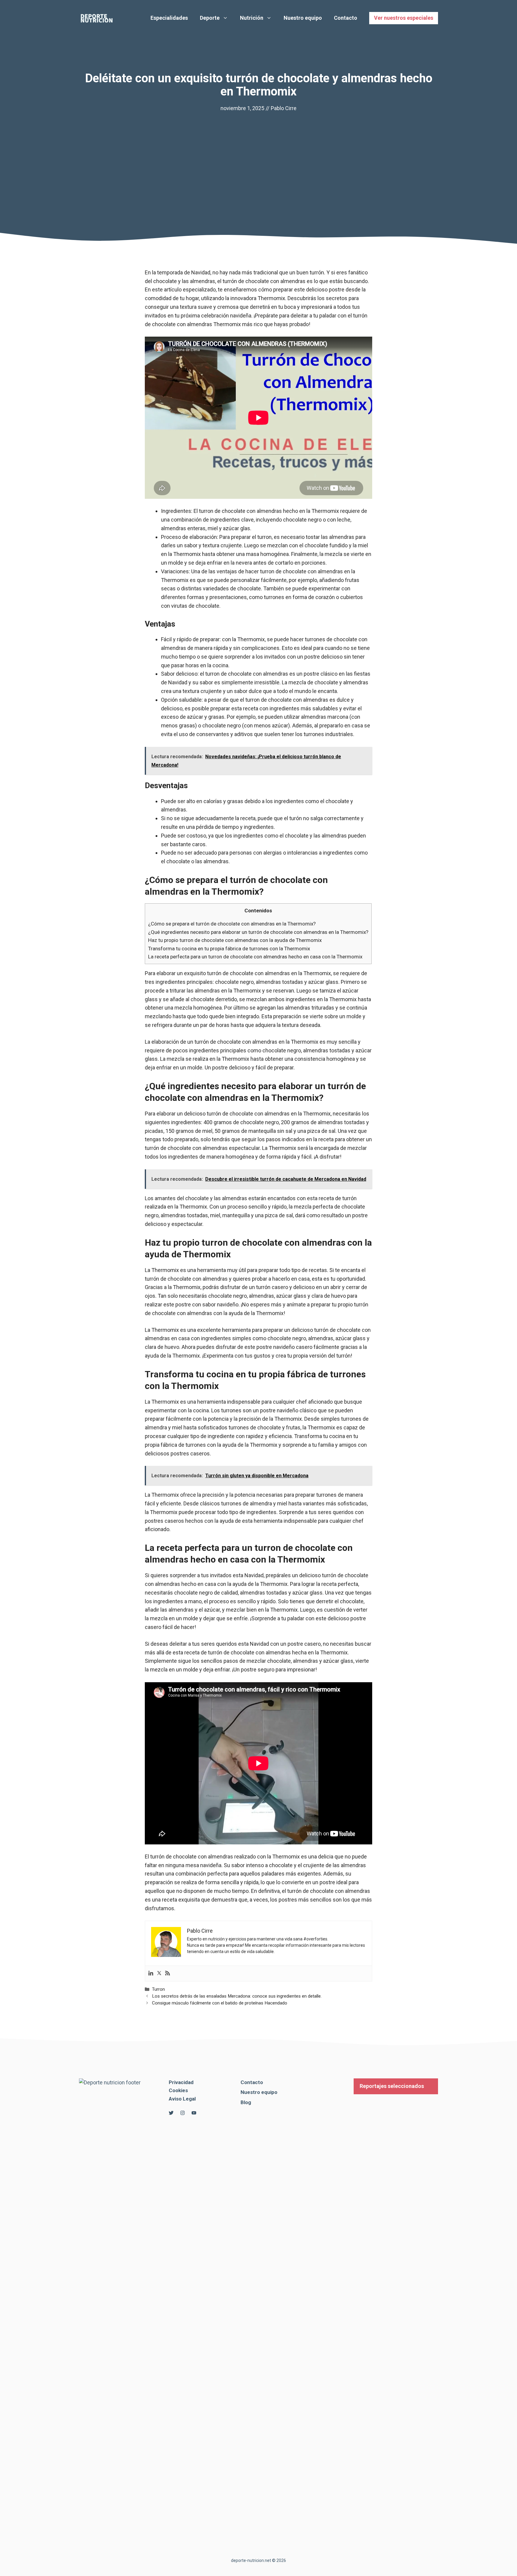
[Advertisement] (258, 158)
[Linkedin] (151, 1974)
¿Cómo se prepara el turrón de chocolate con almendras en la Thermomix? (232, 924)
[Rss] (168, 1974)
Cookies (178, 2090)
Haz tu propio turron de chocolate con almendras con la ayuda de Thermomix (235, 940)
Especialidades (169, 18)
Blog (246, 2102)
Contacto (346, 18)
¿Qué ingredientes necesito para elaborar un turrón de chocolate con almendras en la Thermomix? (258, 932)
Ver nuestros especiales (404, 18)
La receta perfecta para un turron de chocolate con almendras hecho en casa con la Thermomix (255, 957)
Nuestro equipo (303, 18)
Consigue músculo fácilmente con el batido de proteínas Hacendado (220, 2003)
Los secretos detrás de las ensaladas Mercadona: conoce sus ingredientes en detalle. (237, 1996)
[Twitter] (159, 1974)
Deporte (210, 18)
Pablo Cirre (284, 108)
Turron (158, 1989)
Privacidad (181, 2082)
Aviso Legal (182, 2099)
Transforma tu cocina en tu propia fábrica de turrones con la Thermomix (229, 949)
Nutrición (252, 18)
